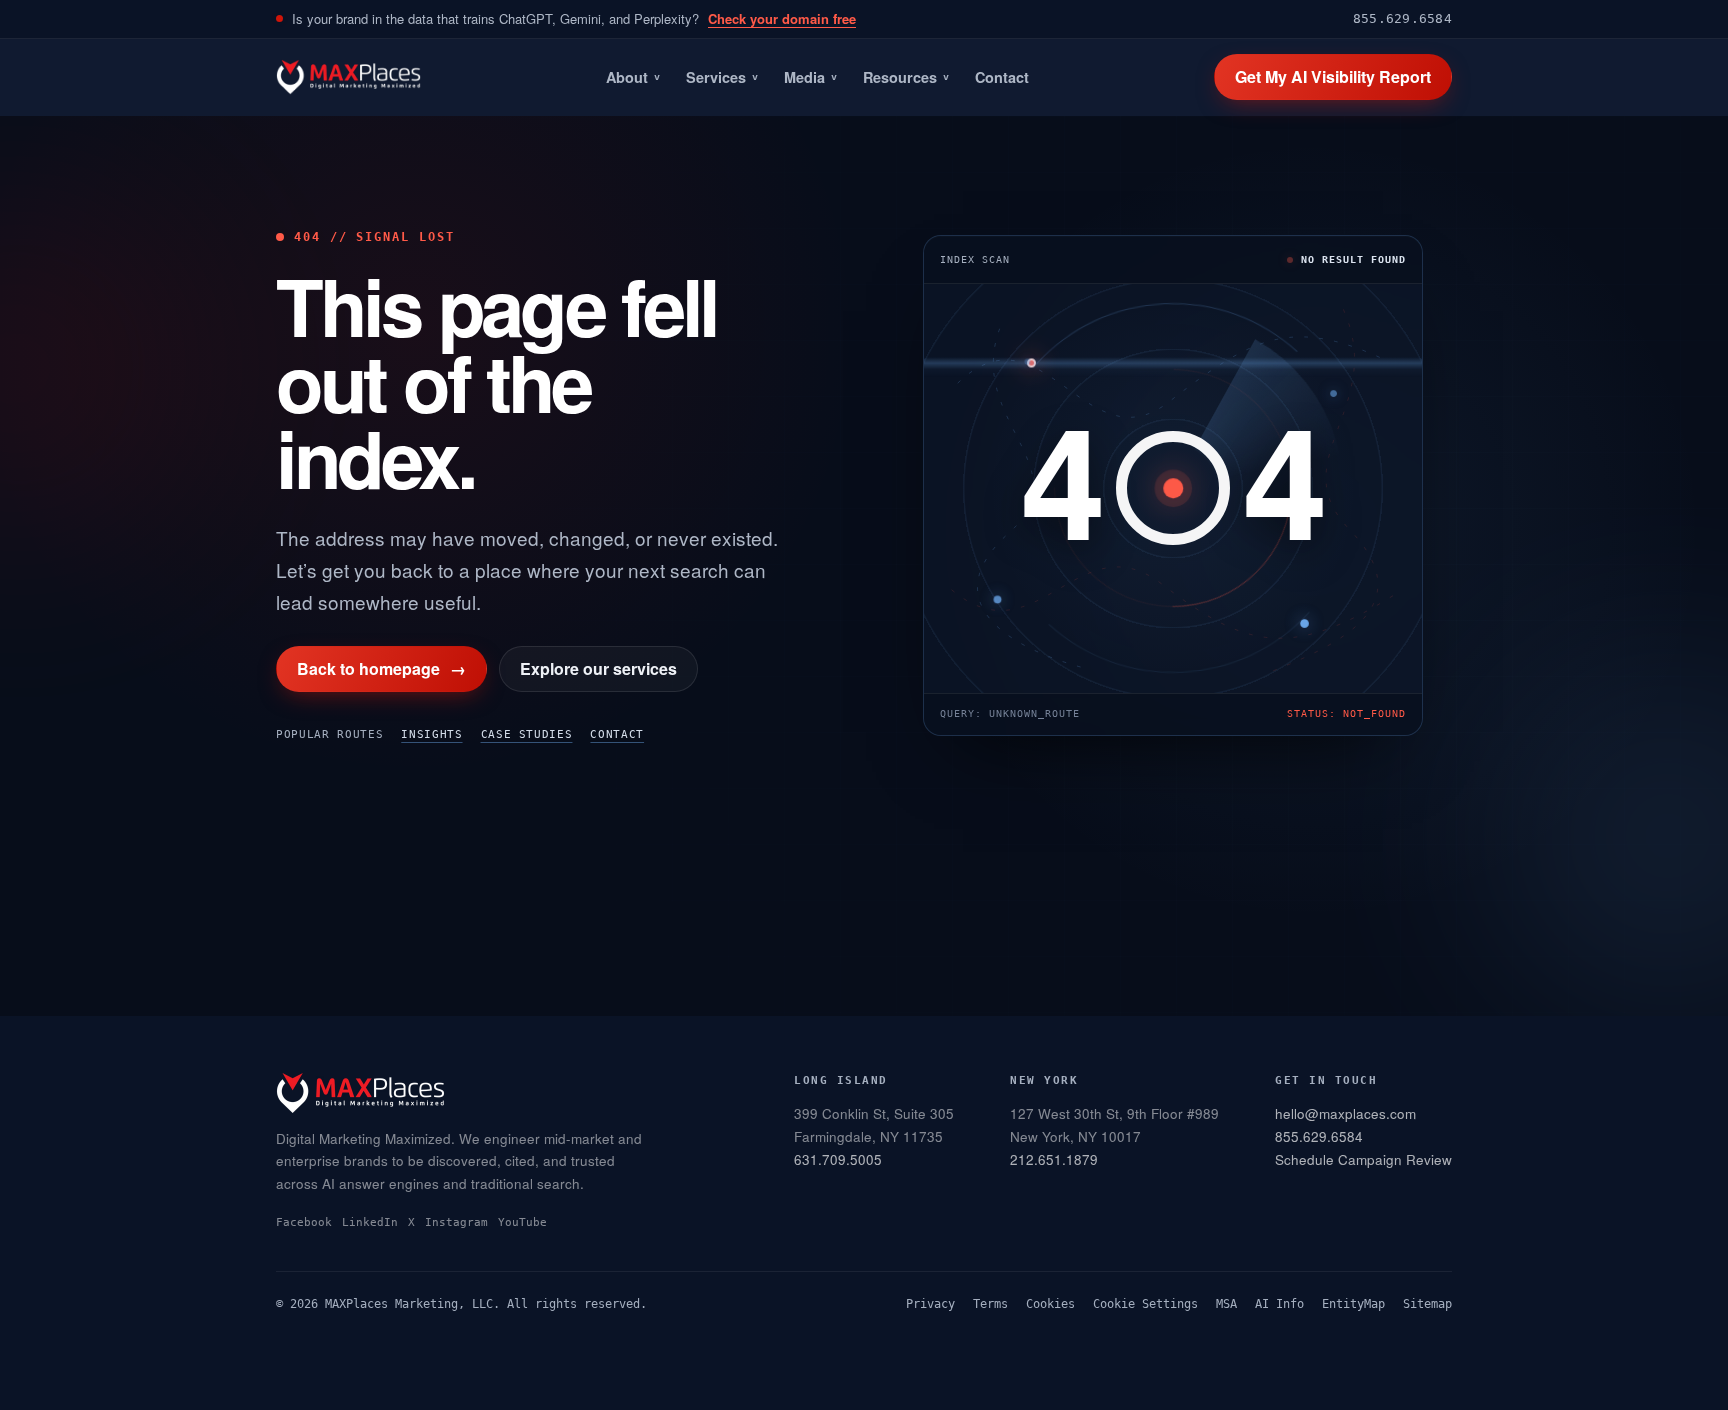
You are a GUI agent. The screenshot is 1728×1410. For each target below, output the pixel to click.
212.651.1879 (1054, 1159)
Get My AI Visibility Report (1333, 76)
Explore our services (598, 668)
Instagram (456, 1222)
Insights (431, 734)
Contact (1002, 77)
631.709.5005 (838, 1159)
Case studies (527, 734)
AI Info (1279, 1304)
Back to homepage (381, 668)
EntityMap (1353, 1304)
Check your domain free (782, 18)
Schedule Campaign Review (1363, 1159)
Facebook (304, 1222)
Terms (990, 1304)
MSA (1226, 1304)
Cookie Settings (1145, 1304)
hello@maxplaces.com (1345, 1113)
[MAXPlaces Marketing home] (348, 77)
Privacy (930, 1304)
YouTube (522, 1222)
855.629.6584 (1402, 18)
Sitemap (1427, 1304)
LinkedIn (370, 1222)
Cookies (1050, 1304)
